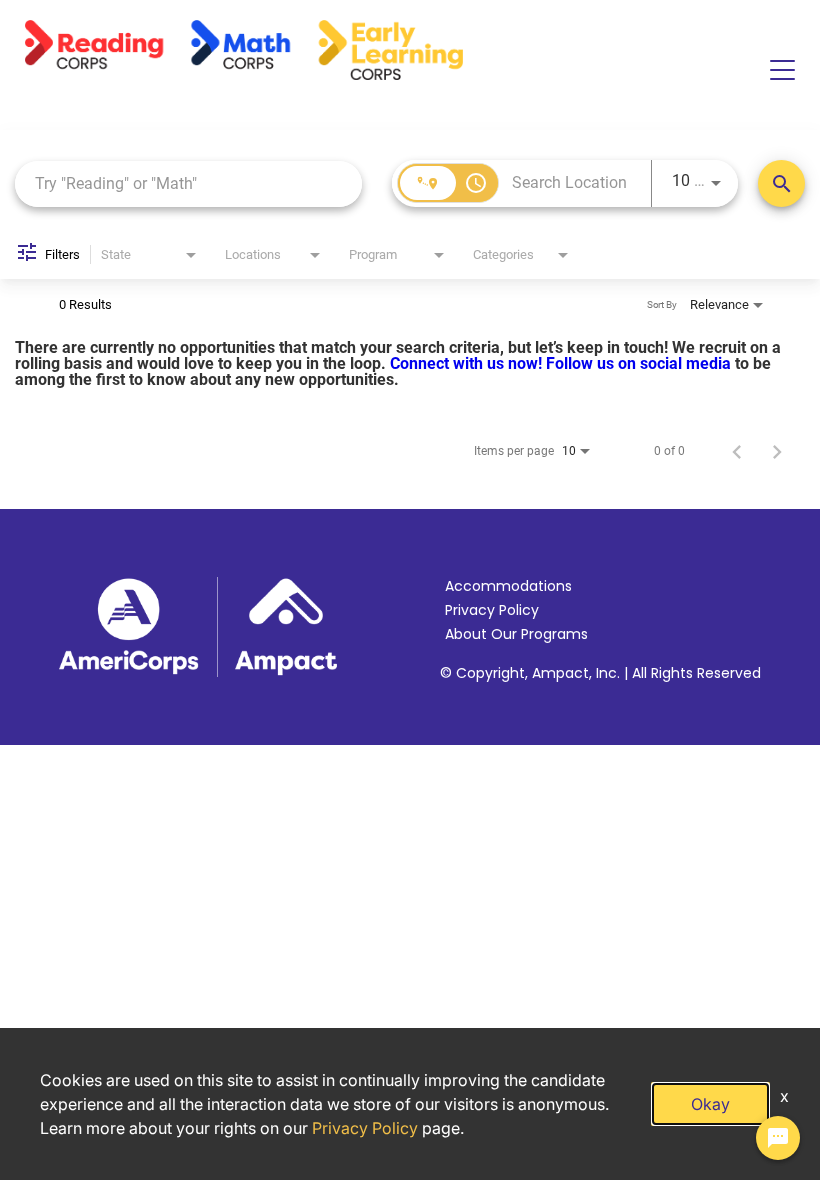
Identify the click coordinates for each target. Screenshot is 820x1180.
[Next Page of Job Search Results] (777, 451)
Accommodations (508, 586)
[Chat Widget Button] (778, 1138)
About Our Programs (516, 634)
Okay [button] (710, 1104)
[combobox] (188, 183)
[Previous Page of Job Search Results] (737, 451)
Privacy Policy (492, 610)
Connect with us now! (468, 363)
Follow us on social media (640, 363)
